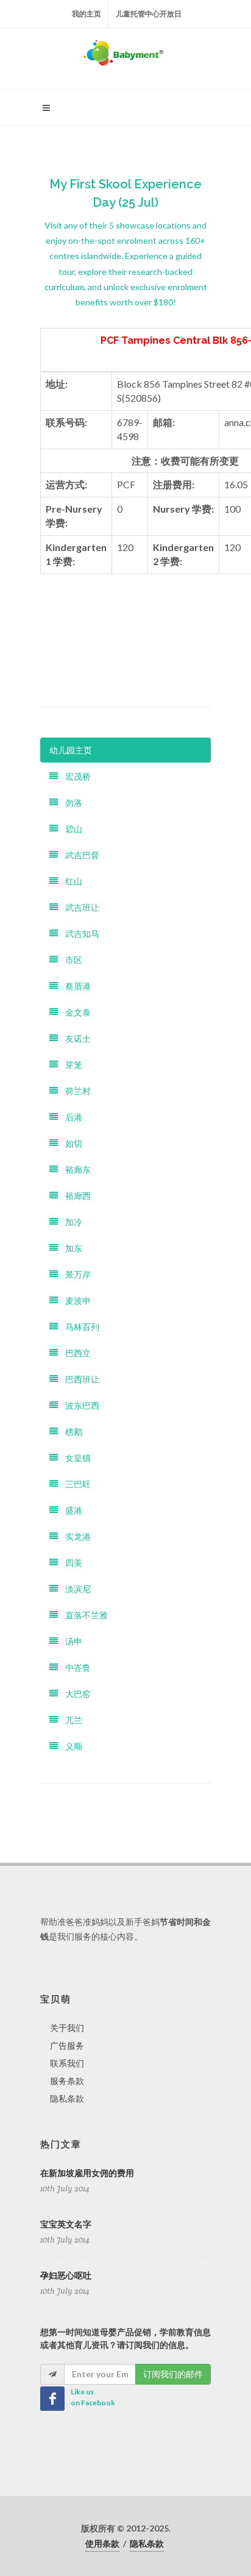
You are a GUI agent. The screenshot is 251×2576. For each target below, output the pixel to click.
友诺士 (74, 1038)
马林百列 (79, 1327)
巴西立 (74, 1353)
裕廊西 (74, 1196)
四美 (70, 1563)
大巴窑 (74, 1694)
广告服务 (67, 2045)
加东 (70, 1248)
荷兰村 (74, 1091)
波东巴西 (79, 1405)
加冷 (70, 1222)
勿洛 (70, 802)
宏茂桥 (74, 776)
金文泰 (74, 1012)
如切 (70, 1143)
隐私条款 (67, 2098)
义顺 (70, 1746)
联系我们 (67, 2063)
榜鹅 (70, 1432)
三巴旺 (74, 1484)
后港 (70, 1117)
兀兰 (70, 1720)
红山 (70, 881)
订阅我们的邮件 (173, 2374)
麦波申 (74, 1300)
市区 (70, 960)
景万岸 (74, 1274)
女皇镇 (74, 1458)
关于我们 (67, 2028)
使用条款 (102, 2543)
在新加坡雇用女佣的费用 (87, 2173)
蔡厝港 (74, 986)
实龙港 (74, 1536)
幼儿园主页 (71, 750)
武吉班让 (79, 907)
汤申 (70, 1641)
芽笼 (70, 1065)
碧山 (70, 829)
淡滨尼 (74, 1589)
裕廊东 (74, 1169)
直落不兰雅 (83, 1615)
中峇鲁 (74, 1667)
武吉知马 (79, 934)
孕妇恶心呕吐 (66, 2275)
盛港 (70, 1510)
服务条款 (67, 2081)
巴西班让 (79, 1379)
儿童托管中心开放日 (149, 14)
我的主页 (87, 14)
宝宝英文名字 (66, 2224)
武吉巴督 (79, 855)
